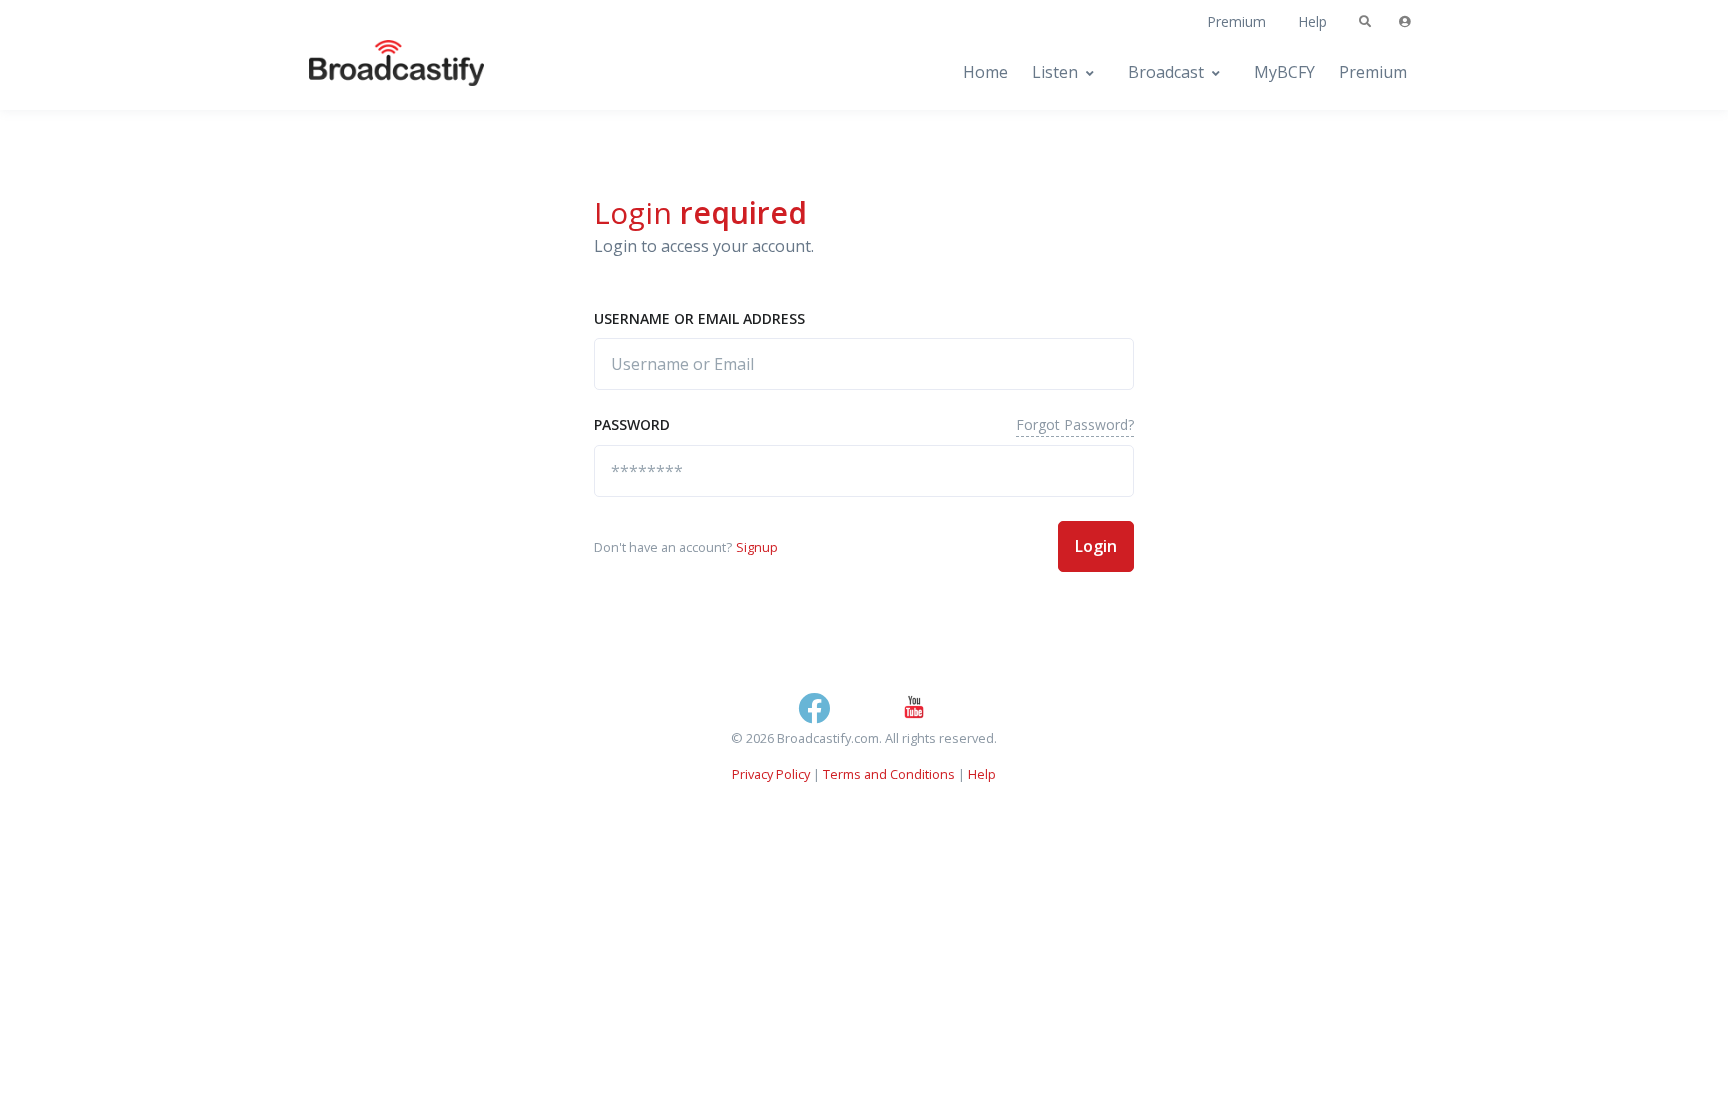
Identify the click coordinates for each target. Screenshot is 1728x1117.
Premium (1236, 21)
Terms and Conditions (889, 774)
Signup (757, 547)
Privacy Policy (771, 774)
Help (1312, 21)
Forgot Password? (1075, 424)
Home (985, 72)
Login (1096, 546)
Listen (1055, 72)
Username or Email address (699, 318)
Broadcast (1166, 72)
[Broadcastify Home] (377, 72)
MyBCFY (1284, 72)
